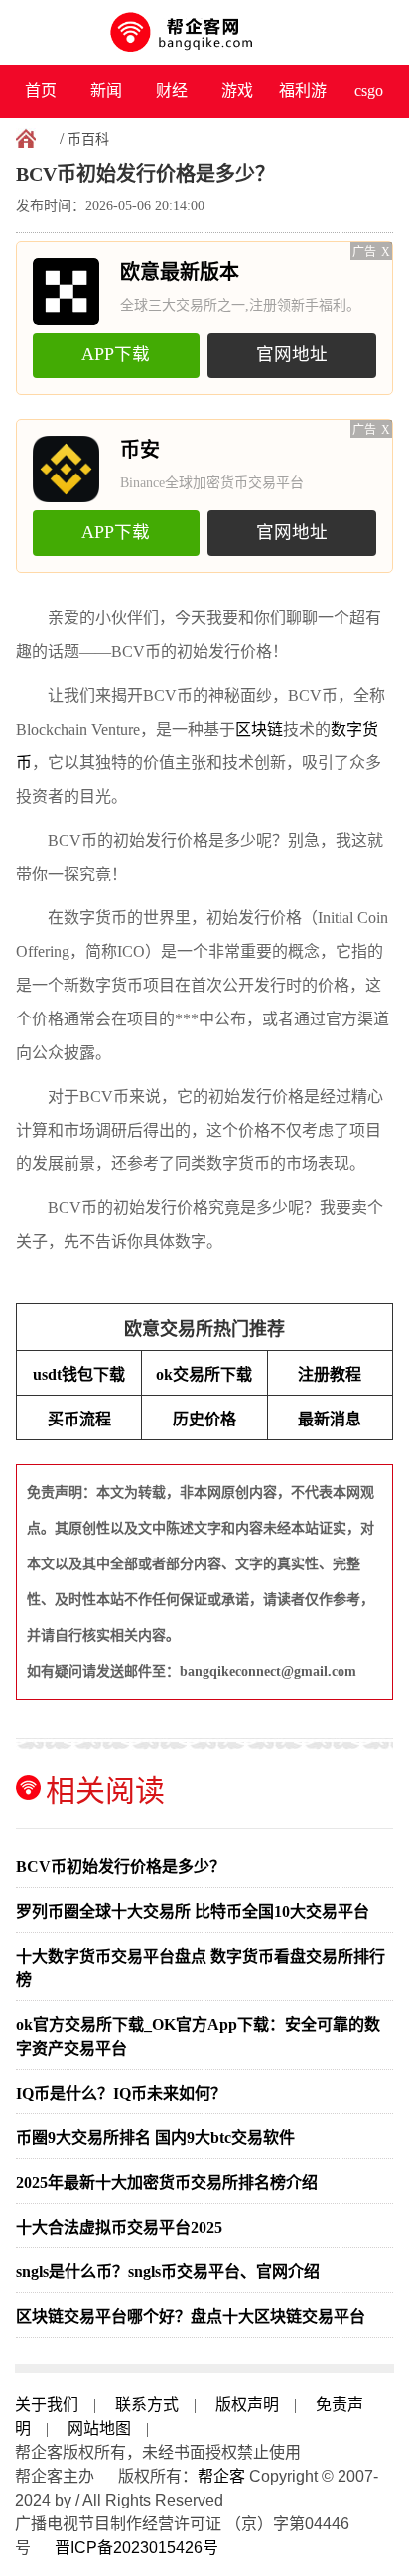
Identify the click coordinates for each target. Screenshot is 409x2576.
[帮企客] (205, 32)
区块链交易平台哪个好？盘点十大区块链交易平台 (191, 2316)
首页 (41, 91)
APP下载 (116, 354)
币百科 (88, 139)
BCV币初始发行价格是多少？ (121, 1867)
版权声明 (247, 2405)
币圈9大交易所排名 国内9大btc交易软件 (155, 2138)
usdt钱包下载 (79, 1374)
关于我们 (47, 2405)
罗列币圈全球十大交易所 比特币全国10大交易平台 (193, 1911)
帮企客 (221, 2476)
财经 (172, 91)
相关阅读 (105, 1790)
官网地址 (292, 354)
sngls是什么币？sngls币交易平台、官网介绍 (168, 2272)
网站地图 (99, 2429)
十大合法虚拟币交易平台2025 (119, 2227)
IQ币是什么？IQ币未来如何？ (121, 2093)
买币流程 (79, 1419)
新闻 (106, 91)
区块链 (259, 729)
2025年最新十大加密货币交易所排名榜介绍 (167, 2182)
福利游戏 (303, 100)
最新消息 (330, 1419)
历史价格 (204, 1419)
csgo (369, 91)
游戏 (237, 91)
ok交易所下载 (204, 1374)
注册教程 (330, 1374)
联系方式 (147, 2405)
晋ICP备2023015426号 (136, 2548)
